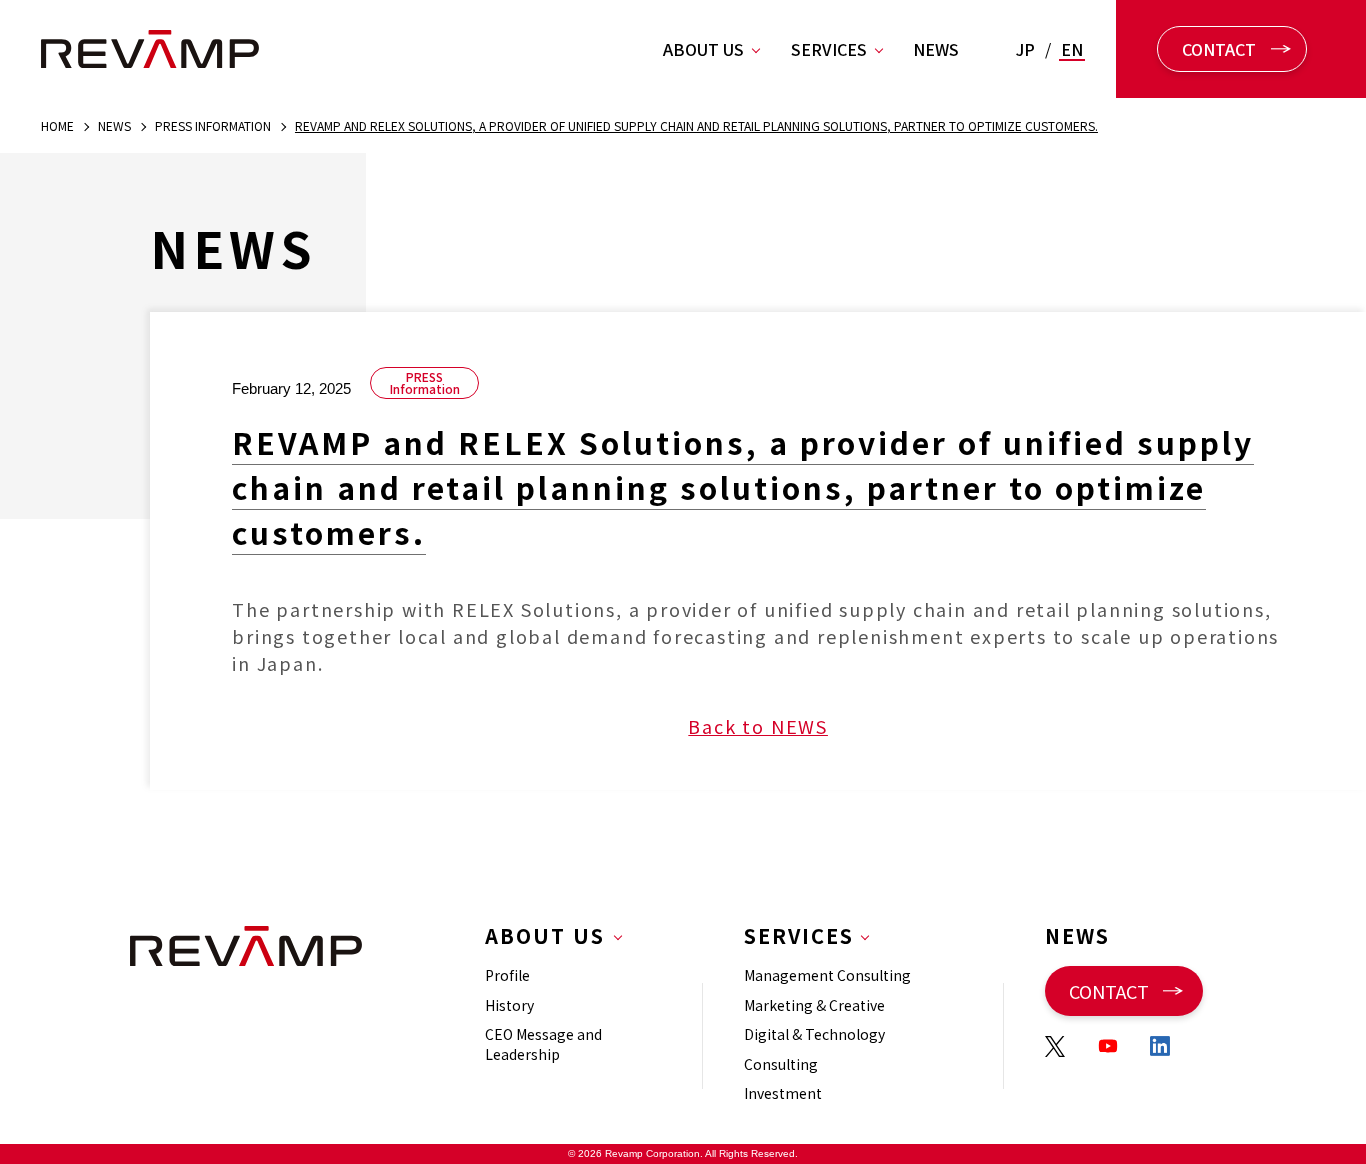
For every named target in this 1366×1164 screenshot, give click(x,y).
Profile (507, 975)
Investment (783, 1093)
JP (1025, 49)
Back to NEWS (758, 726)
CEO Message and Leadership (543, 1044)
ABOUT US (703, 49)
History (509, 1005)
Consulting (781, 1064)
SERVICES (829, 49)
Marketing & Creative (814, 1005)
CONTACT (1219, 49)
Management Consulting (827, 975)
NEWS (936, 49)
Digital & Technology (814, 1034)
